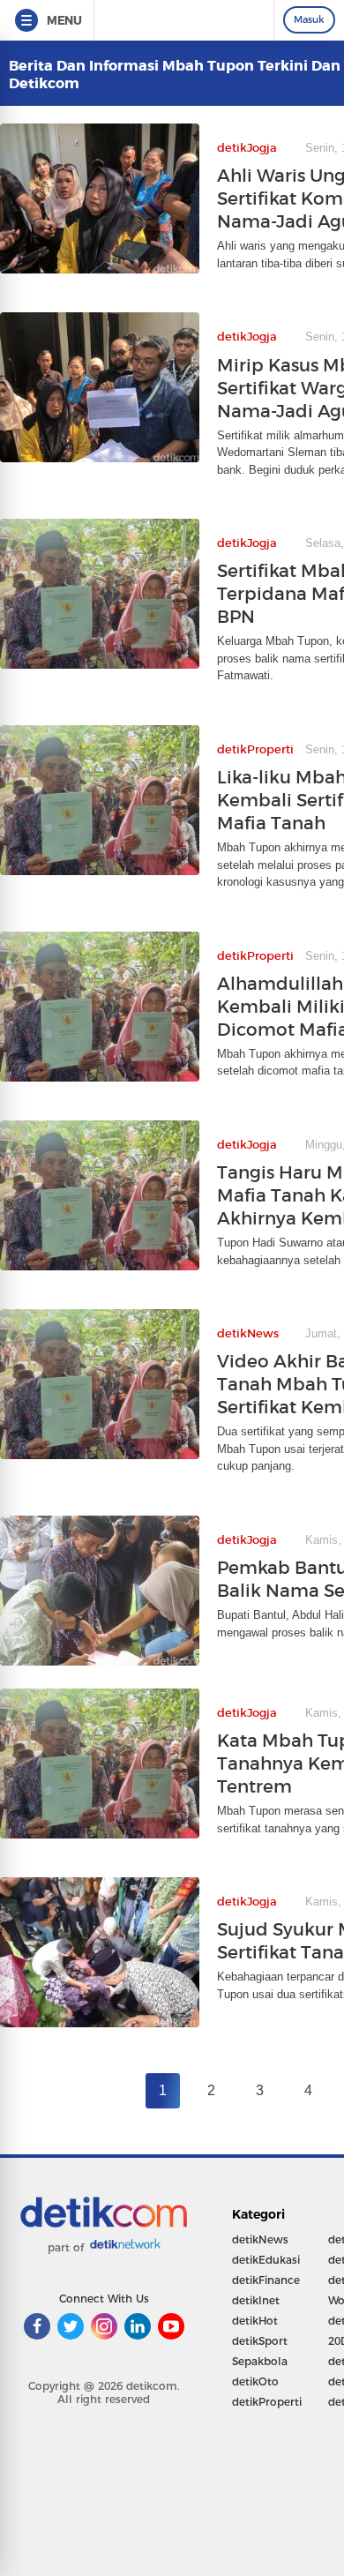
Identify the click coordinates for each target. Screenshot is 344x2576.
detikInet (256, 2300)
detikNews (260, 2239)
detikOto (255, 2381)
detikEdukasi (266, 2260)
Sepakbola (260, 2361)
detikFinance (266, 2280)
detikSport (260, 2341)
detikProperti (267, 2402)
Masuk (309, 19)
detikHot (255, 2321)
